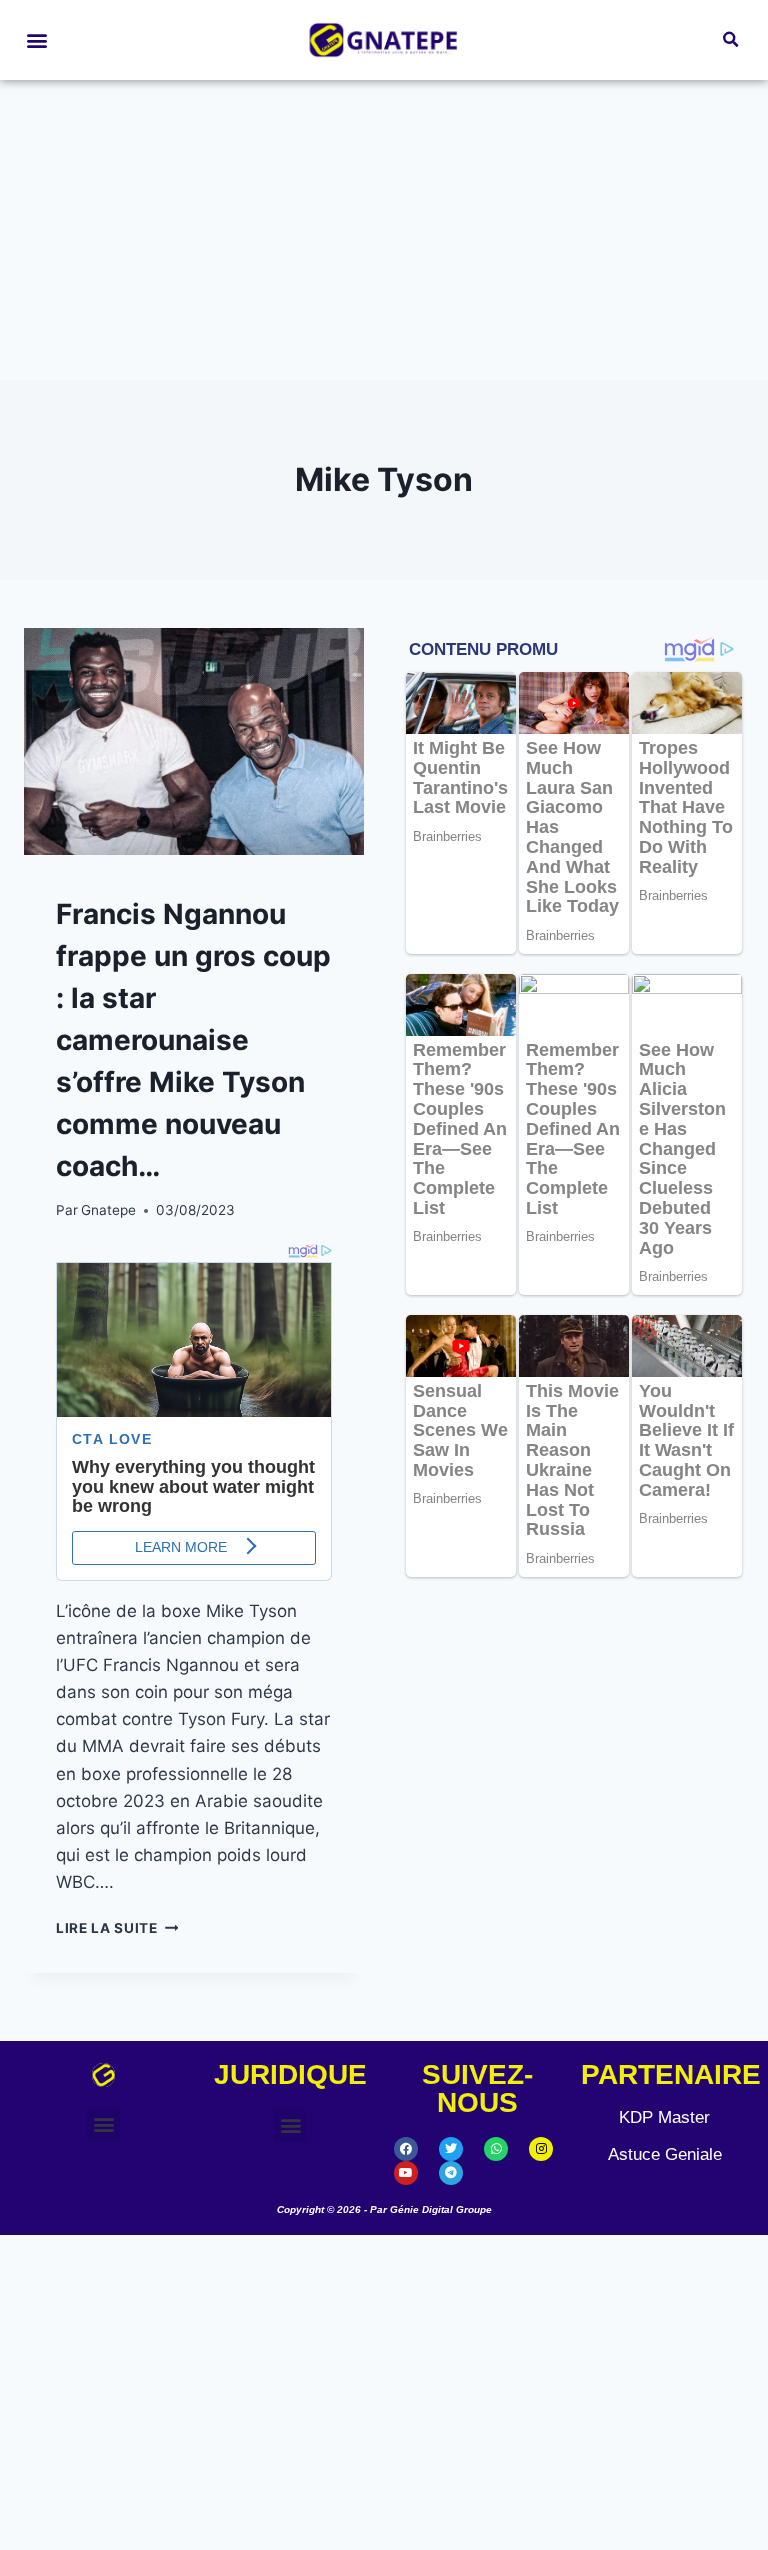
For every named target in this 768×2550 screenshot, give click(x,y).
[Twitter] (451, 2149)
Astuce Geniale (665, 2154)
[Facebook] (406, 2149)
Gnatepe (108, 1210)
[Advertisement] (384, 230)
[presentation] (194, 741)
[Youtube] (406, 2173)
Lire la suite (117, 1928)
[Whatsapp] (496, 2149)
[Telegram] (451, 2173)
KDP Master (664, 2117)
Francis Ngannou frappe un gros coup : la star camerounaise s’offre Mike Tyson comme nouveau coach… (193, 1040)
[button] (36, 40)
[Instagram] (541, 2149)
